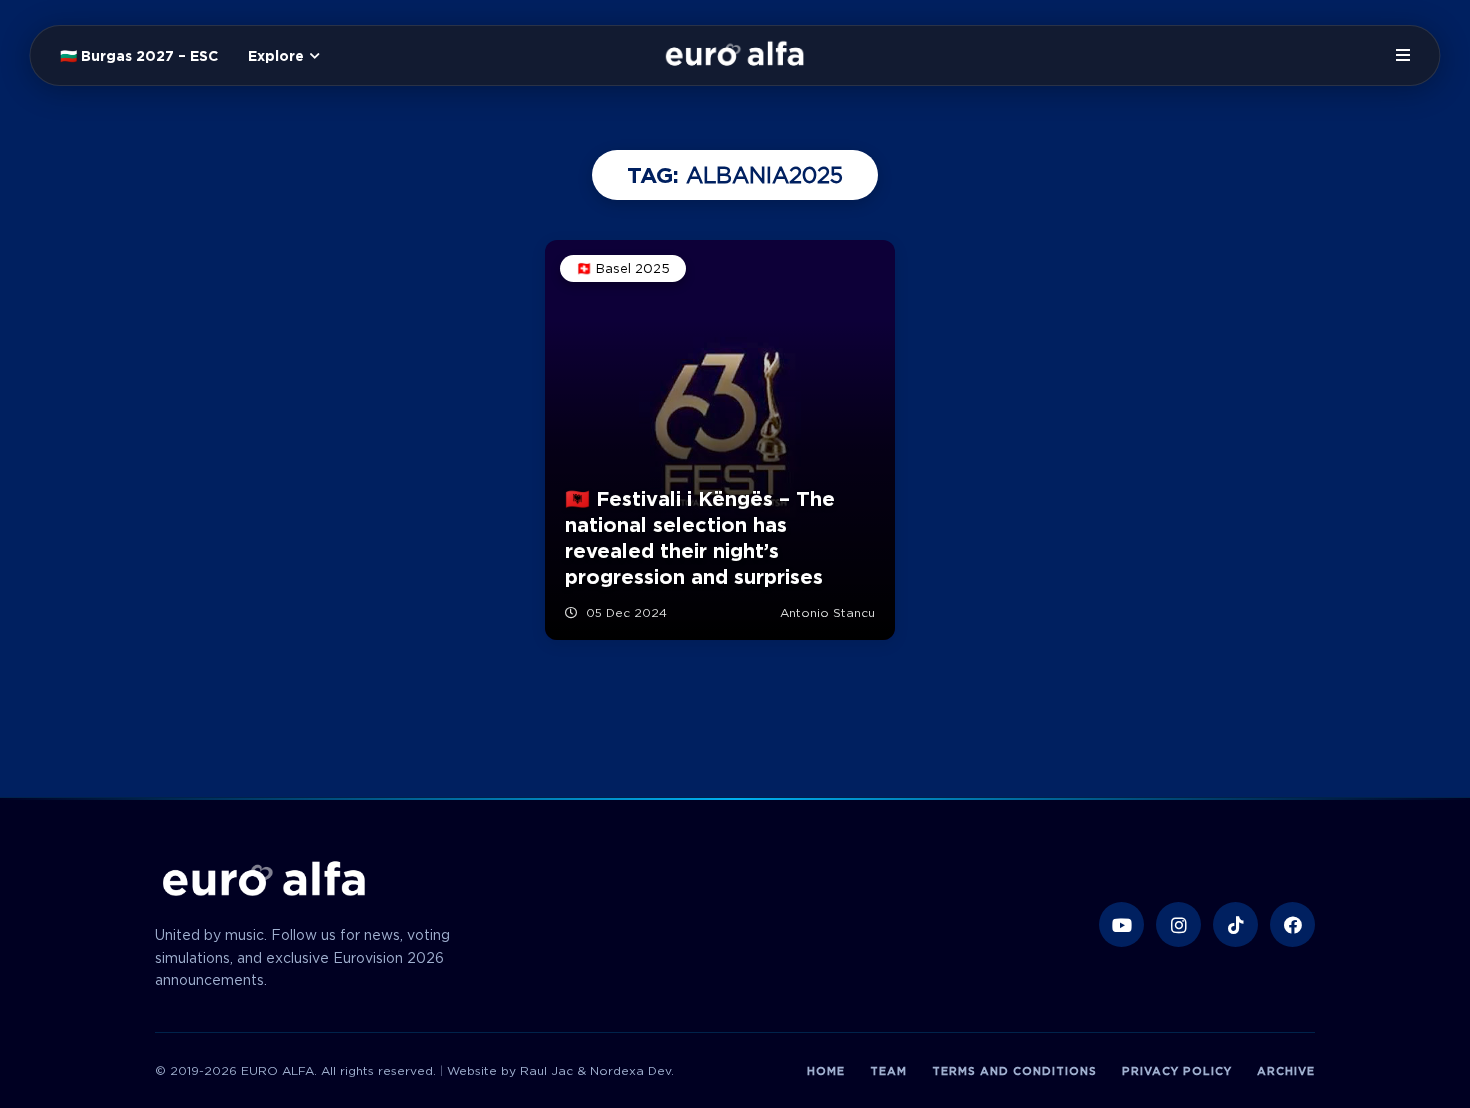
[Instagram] (1178, 924)
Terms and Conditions (1014, 1071)
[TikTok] (1235, 924)
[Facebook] (1292, 924)
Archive (1286, 1071)
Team (888, 1071)
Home (826, 1071)
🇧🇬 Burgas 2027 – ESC (139, 56)
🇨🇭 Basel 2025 (623, 268)
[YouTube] (1121, 924)
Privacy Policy (1177, 1071)
